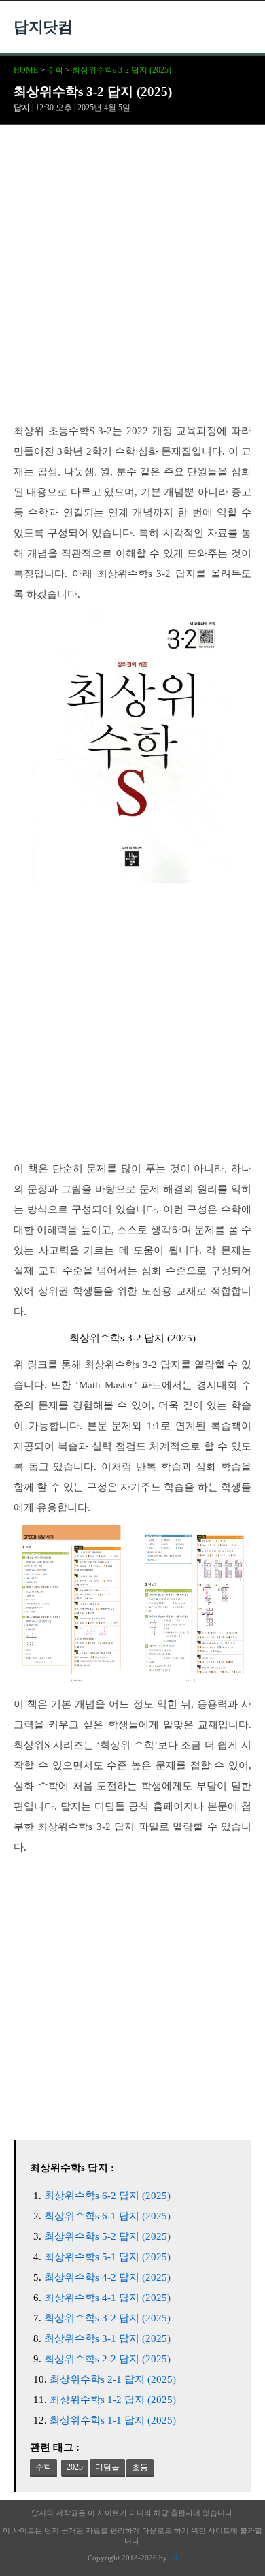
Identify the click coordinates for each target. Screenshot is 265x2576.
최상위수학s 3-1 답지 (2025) (107, 2338)
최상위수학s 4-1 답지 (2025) (107, 2298)
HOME (26, 70)
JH (173, 2558)
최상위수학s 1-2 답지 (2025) (113, 2400)
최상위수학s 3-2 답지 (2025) (122, 70)
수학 (55, 70)
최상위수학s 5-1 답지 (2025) (107, 2257)
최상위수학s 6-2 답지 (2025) (107, 2196)
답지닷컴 (43, 27)
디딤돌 (107, 2467)
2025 (75, 2467)
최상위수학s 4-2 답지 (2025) (107, 2277)
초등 (140, 2467)
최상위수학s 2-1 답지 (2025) (113, 2379)
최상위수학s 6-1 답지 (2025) (107, 2216)
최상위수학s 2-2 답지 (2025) (107, 2359)
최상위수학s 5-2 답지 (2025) (107, 2236)
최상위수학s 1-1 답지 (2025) (113, 2420)
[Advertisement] (132, 282)
